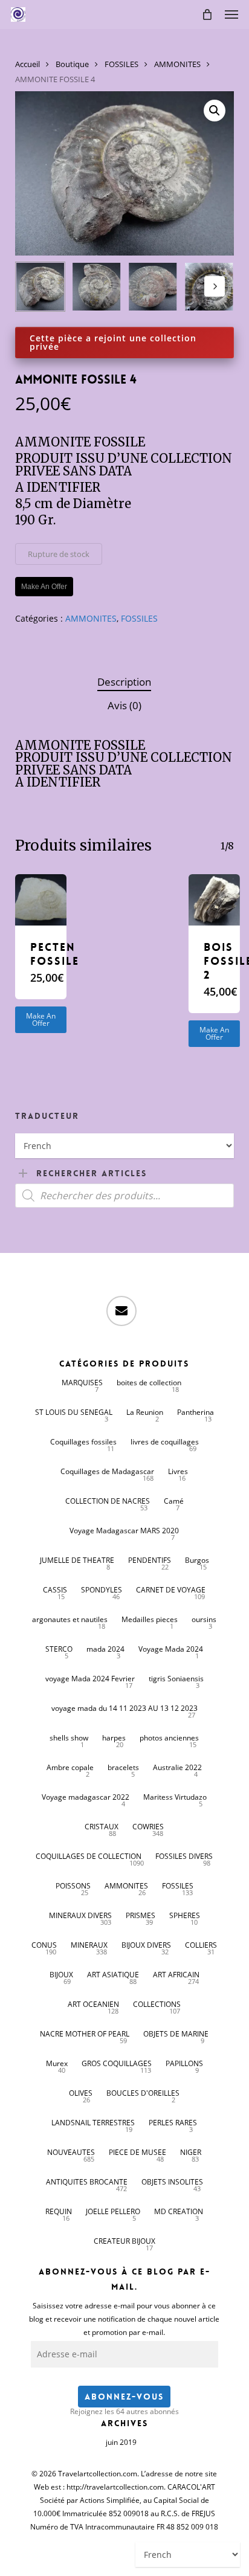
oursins (204, 1619)
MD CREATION (179, 2211)
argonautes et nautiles (70, 1619)
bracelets (123, 1767)
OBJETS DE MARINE (176, 2034)
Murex (57, 2063)
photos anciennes (169, 1738)
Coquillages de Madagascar (107, 1471)
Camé (174, 1501)
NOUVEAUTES (71, 2152)
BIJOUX (61, 1975)
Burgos (197, 1560)
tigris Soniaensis (176, 1679)
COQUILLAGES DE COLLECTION (89, 1856)
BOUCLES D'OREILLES (143, 2093)
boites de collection (149, 1383)
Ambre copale (70, 1767)
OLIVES (81, 2093)
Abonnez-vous (124, 2397)
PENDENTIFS (150, 1560)
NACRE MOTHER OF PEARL (85, 2034)
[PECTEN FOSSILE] (41, 900)
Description (124, 682)
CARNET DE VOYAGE (171, 1590)
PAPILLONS (184, 2063)
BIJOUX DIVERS (146, 1945)
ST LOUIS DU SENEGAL (74, 1412)
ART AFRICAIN (176, 1975)
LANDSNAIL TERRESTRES (93, 2123)
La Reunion (145, 1412)
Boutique (72, 64)
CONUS (44, 1945)
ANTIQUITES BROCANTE (87, 2182)
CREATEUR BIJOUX (124, 2241)
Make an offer (44, 587)
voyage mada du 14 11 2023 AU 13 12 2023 (124, 1708)
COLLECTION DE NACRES (108, 1501)
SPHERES (185, 1915)
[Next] (215, 286)
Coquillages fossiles (83, 1442)
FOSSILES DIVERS (184, 1856)
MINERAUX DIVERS (80, 1915)
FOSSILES (121, 64)
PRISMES (141, 1915)
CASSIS (55, 1590)
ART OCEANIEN (93, 2004)
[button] (231, 14)
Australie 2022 (177, 1767)
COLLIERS (201, 1945)
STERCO (59, 1649)
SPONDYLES (102, 1590)
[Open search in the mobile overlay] (125, 1196)
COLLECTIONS (157, 2004)
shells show (69, 1738)
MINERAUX (89, 1945)
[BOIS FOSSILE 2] (214, 900)
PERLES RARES (173, 2123)
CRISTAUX (102, 1827)
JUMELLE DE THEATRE (77, 1560)
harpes (114, 1738)
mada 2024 (105, 1649)
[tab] (124, 682)
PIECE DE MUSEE (137, 2152)
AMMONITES (177, 64)
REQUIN (59, 2211)
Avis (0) (124, 705)
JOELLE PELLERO (113, 2211)
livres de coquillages (165, 1442)
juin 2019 (121, 2442)
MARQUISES (82, 1383)
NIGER (191, 2152)
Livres (178, 1471)
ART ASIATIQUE (113, 1975)
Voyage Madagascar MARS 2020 (124, 1531)
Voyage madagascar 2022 (86, 1797)
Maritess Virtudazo (175, 1797)
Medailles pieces (150, 1619)
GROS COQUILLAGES (117, 2063)
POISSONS (73, 1886)
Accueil (27, 64)
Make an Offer (41, 1019)
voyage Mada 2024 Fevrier (90, 1679)
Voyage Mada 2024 (171, 1649)
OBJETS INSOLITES (172, 2182)
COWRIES (148, 1827)
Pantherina (196, 1412)
